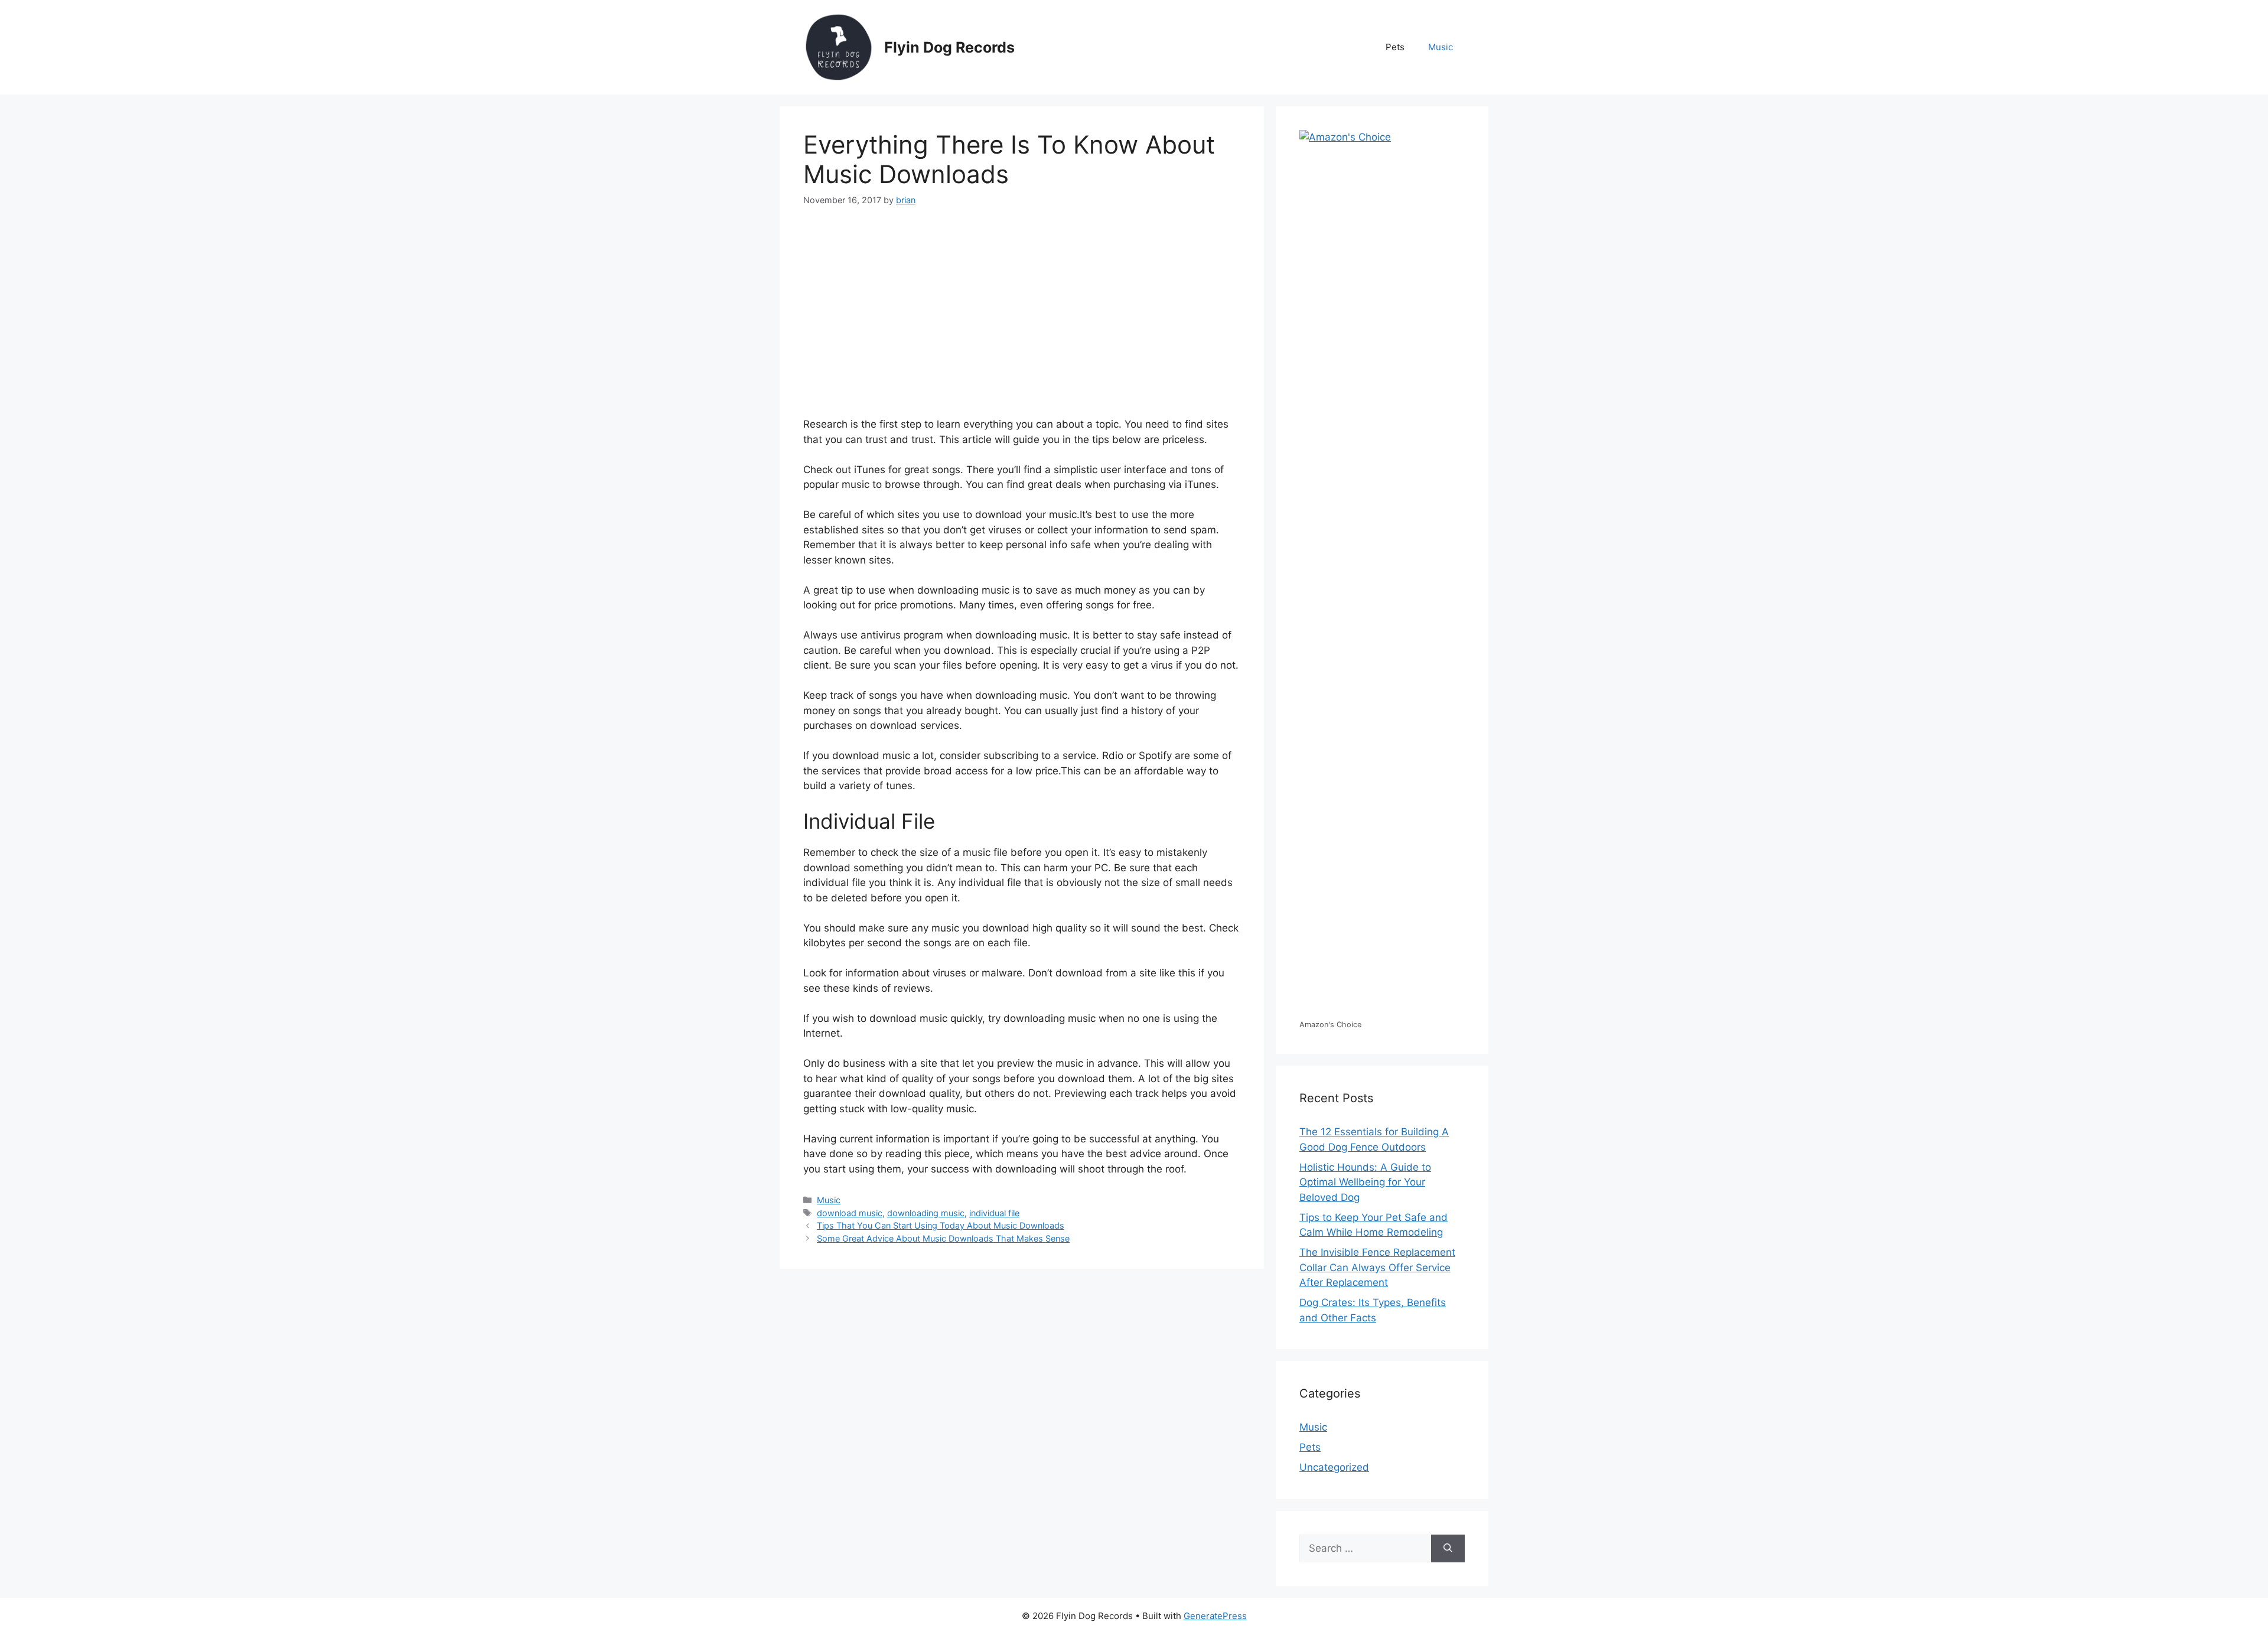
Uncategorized (1334, 1467)
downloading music (926, 1213)
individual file (994, 1213)
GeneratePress (1215, 1616)
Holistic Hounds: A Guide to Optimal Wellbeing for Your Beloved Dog (1365, 1182)
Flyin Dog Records (949, 47)
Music (1441, 47)
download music (850, 1213)
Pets (1395, 47)
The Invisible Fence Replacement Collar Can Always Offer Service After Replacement (1377, 1267)
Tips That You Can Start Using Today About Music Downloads (941, 1225)
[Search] (1448, 1549)
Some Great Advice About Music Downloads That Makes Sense (943, 1238)
